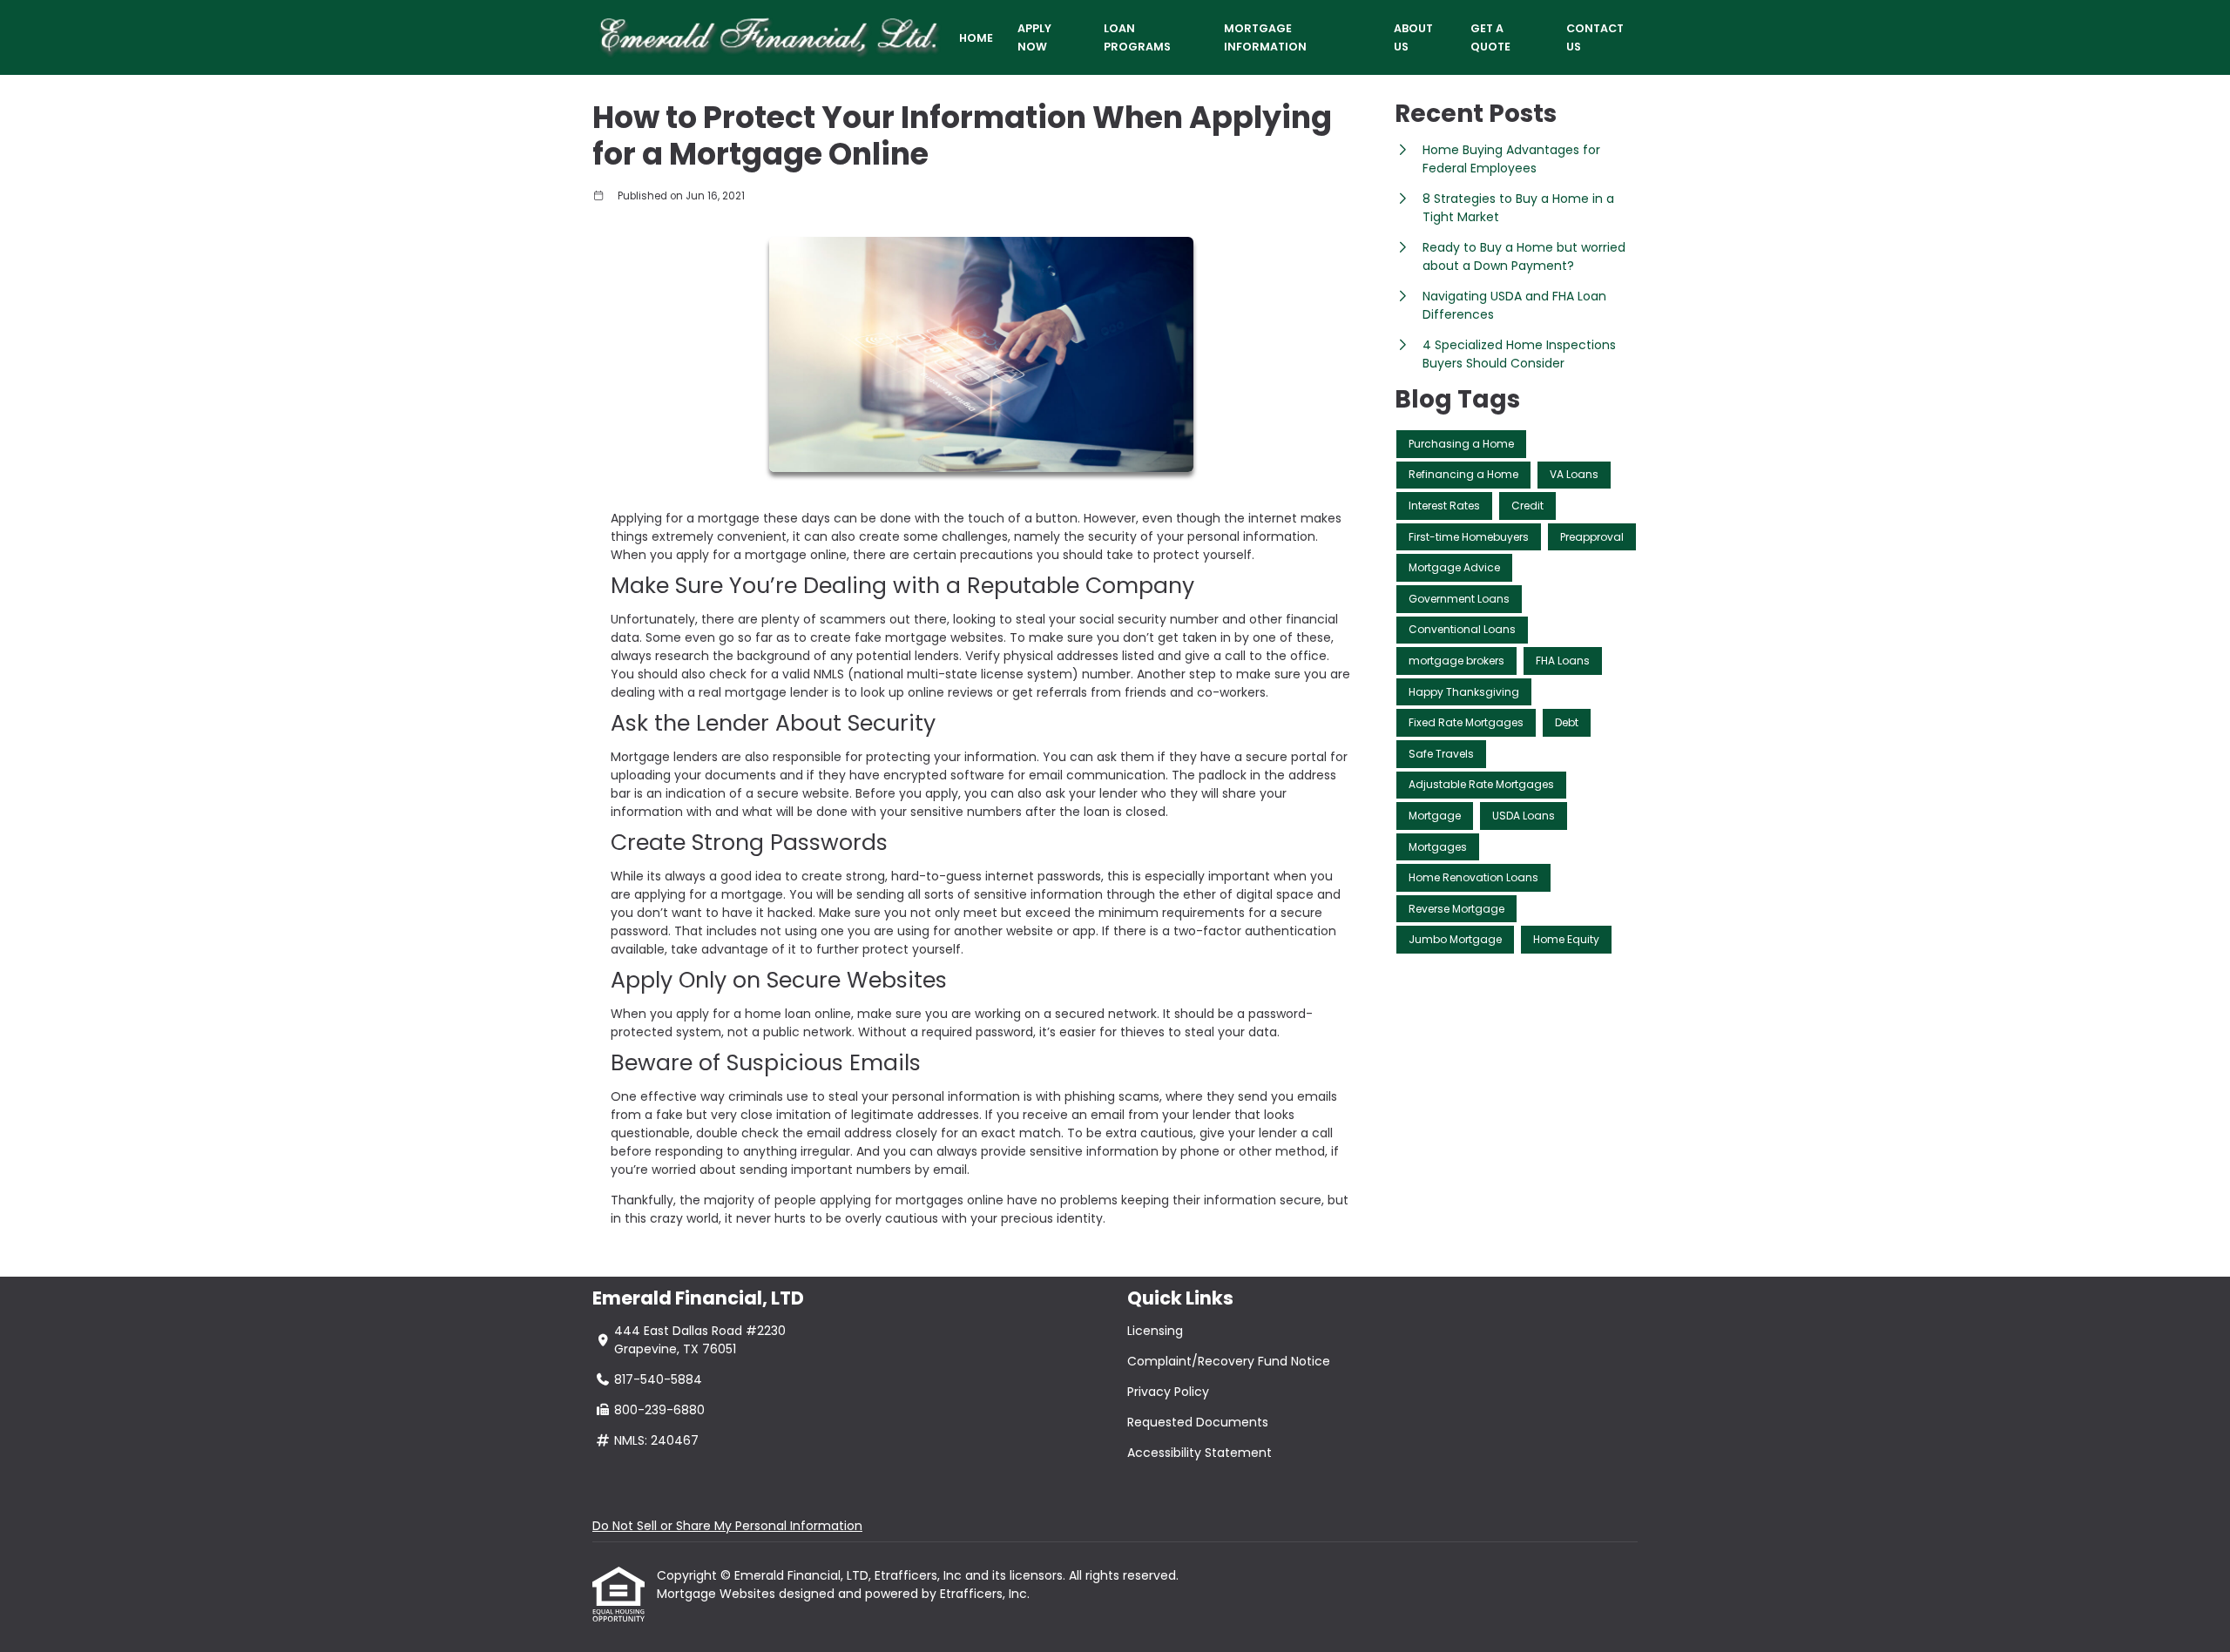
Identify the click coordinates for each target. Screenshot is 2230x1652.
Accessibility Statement (1199, 1453)
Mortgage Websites (718, 1594)
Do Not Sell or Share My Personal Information (727, 1526)
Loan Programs (1137, 37)
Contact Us (1595, 37)
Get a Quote (1490, 37)
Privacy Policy (1168, 1392)
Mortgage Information (1265, 37)
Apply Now (1034, 37)
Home (976, 38)
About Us (1413, 37)
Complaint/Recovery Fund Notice (1229, 1361)
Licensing (1155, 1331)
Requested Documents (1198, 1422)
